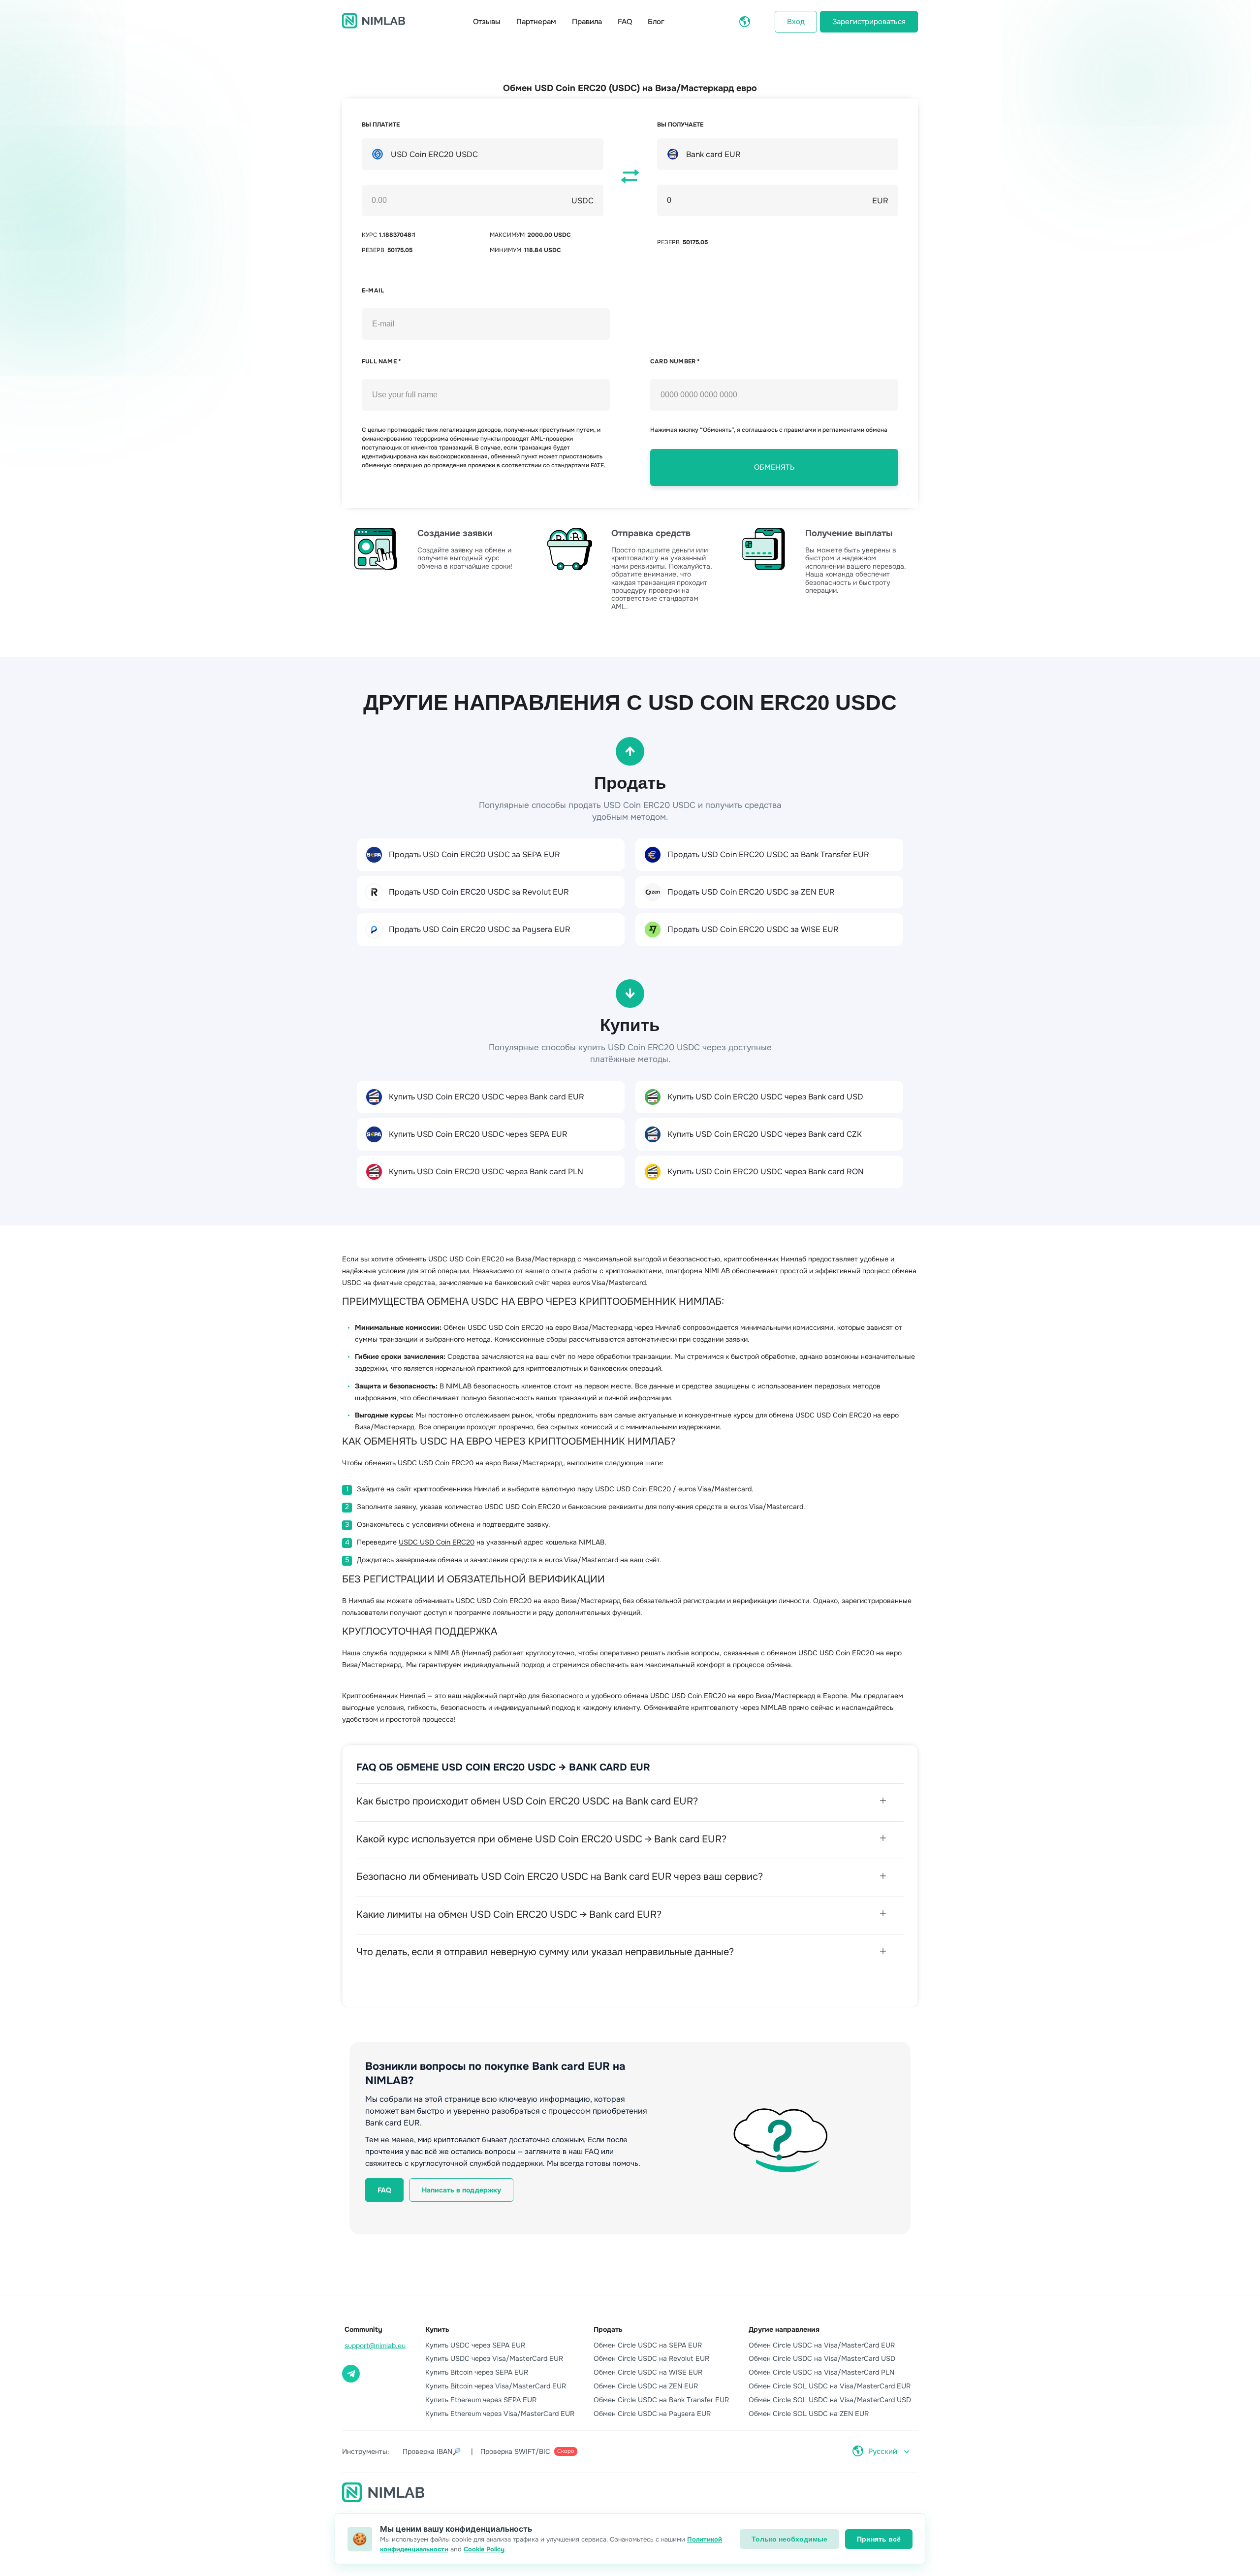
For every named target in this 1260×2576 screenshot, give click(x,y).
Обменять (774, 467)
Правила (587, 22)
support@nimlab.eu (375, 2346)
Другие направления (784, 2329)
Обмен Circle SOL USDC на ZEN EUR (809, 2414)
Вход (796, 22)
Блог (656, 22)
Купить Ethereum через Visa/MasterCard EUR (500, 2414)
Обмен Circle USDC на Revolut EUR (651, 2358)
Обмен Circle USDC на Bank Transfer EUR (661, 2400)
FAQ (625, 22)
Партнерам (536, 22)
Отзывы (487, 22)
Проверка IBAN (432, 2451)
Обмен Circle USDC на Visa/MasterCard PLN (821, 2372)
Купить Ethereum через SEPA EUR (481, 2400)
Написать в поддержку (461, 2190)
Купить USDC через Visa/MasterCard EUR (494, 2358)
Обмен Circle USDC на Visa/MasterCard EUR (822, 2345)
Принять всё (879, 2539)
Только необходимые (789, 2539)
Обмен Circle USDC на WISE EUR (648, 2372)
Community (363, 2329)
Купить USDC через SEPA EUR (475, 2345)
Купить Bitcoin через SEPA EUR (477, 2372)
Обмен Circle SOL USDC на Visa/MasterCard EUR (830, 2386)
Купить (437, 2329)
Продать (608, 2329)
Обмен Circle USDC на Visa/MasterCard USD (822, 2358)
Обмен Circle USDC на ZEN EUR (646, 2386)
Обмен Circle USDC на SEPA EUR (648, 2345)
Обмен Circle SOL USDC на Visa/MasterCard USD (830, 2400)
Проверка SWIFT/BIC (527, 2451)
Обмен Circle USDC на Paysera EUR (652, 2414)
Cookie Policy (484, 2549)
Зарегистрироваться (869, 22)
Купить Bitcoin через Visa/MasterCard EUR (496, 2386)
